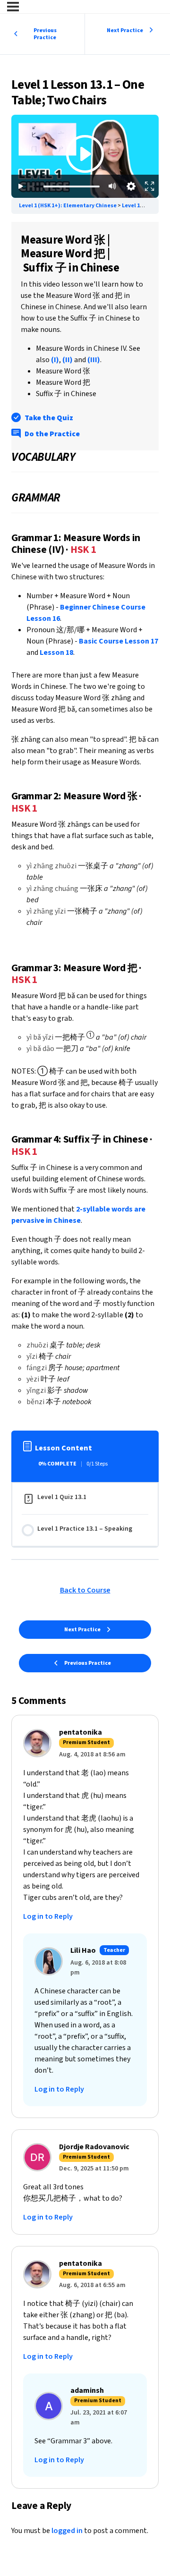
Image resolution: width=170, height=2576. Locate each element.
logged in (67, 2531)
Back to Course (85, 1590)
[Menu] (13, 7)
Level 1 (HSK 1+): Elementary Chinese (68, 206)
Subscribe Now (85, 179)
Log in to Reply (48, 1916)
